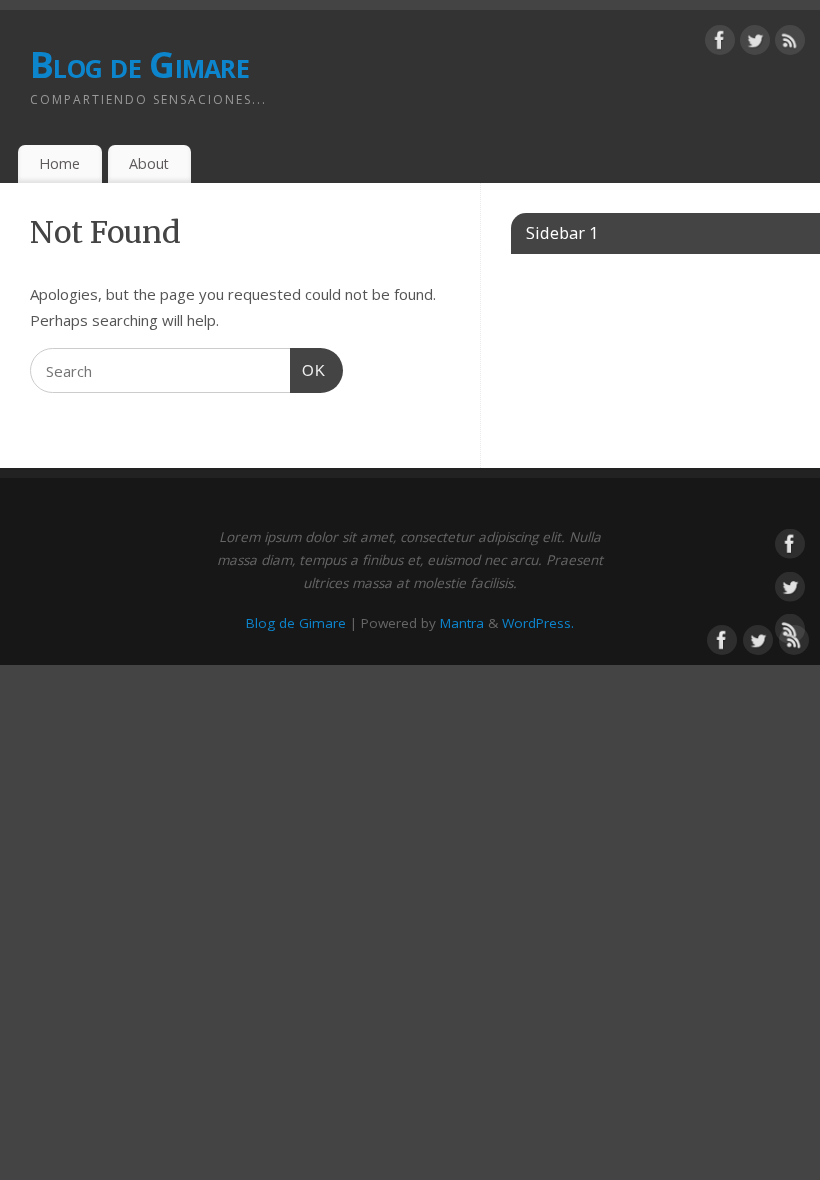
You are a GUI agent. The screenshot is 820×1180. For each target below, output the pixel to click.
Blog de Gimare (139, 64)
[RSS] (790, 44)
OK (308, 370)
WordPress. (538, 623)
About (149, 163)
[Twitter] (755, 44)
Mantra (462, 623)
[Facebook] (720, 44)
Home (59, 163)
